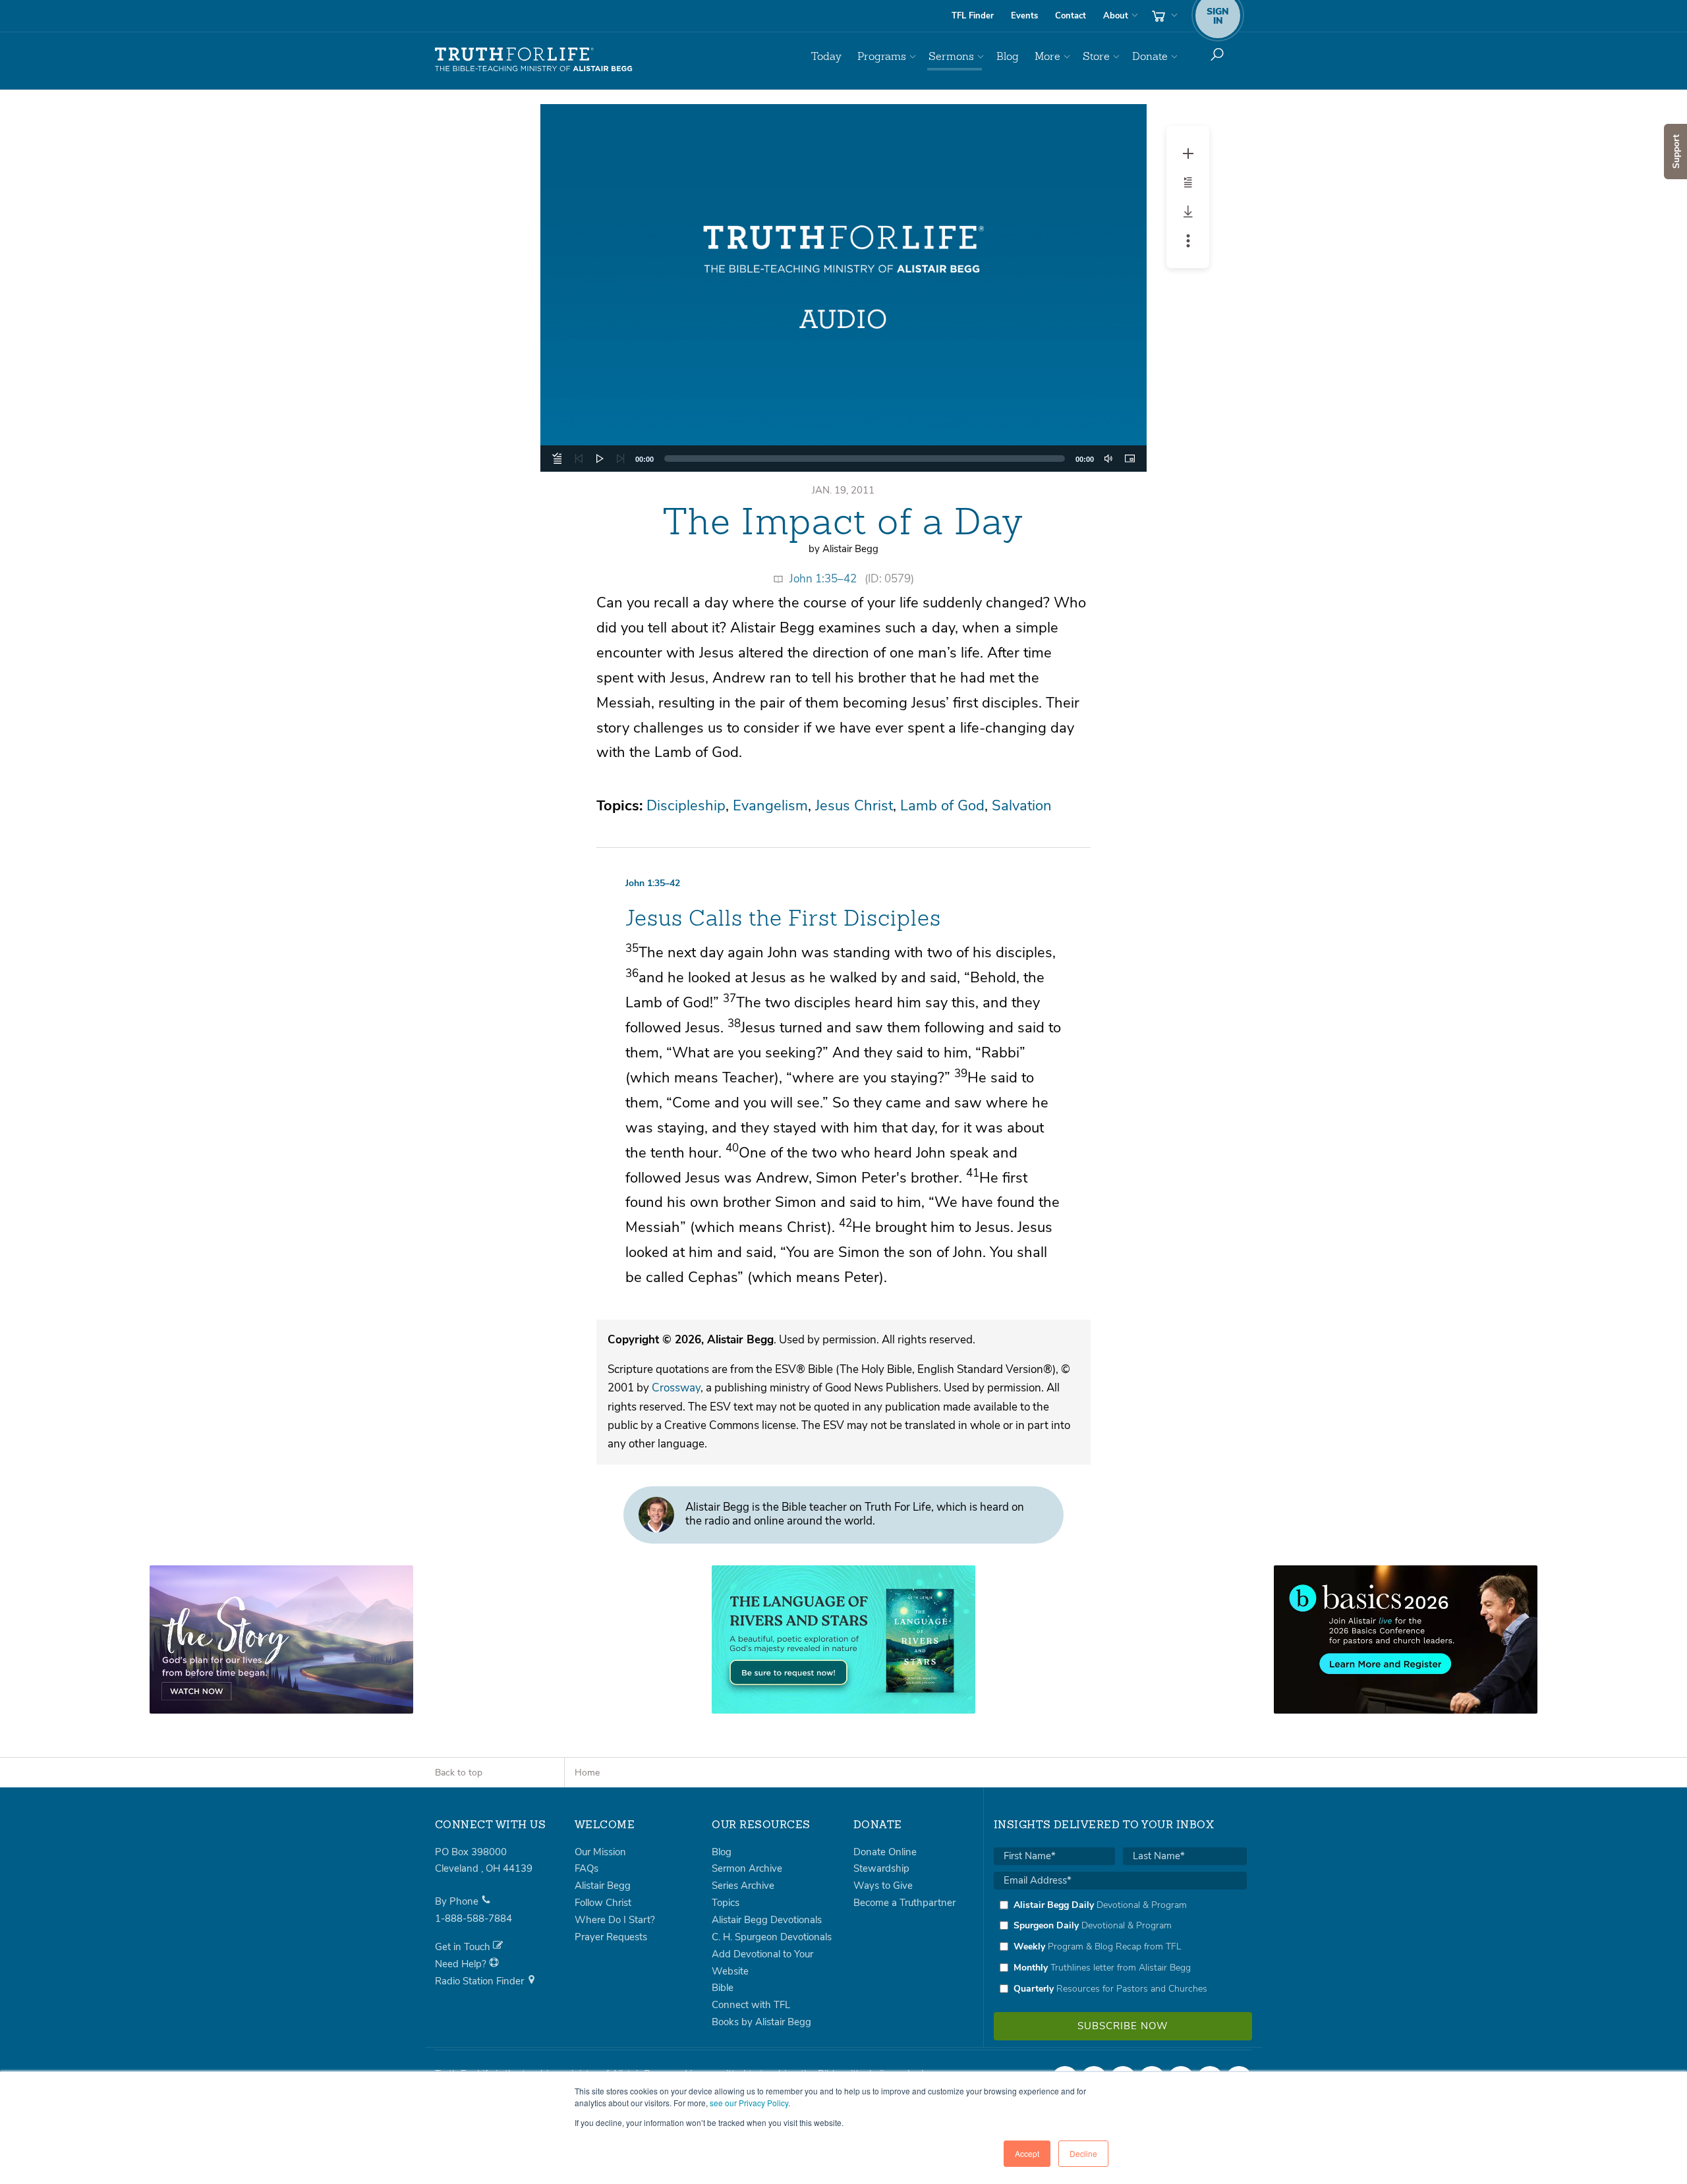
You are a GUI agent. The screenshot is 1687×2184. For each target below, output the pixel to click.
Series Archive (743, 1886)
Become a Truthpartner (904, 1903)
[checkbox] (1120, 1947)
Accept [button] (1027, 2153)
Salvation (1022, 806)
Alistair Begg (603, 1886)
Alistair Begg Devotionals (767, 1920)
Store (1096, 56)
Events (1024, 16)
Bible (723, 1988)
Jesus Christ (854, 806)
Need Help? (462, 1964)
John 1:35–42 (823, 579)
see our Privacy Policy (749, 2103)
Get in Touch (464, 1947)
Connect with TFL (751, 2005)
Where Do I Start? (615, 1920)
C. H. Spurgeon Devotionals (772, 1937)
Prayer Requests (611, 1937)
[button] (843, 288)
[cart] (1163, 16)
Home (587, 1773)
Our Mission (600, 1852)
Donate (1150, 56)
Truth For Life (534, 60)
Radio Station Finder (481, 1981)
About (1116, 16)
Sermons (951, 56)
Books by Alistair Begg (761, 2022)
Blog (1008, 56)
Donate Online (885, 1852)
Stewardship (881, 1868)
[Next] (621, 459)
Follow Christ (603, 1903)
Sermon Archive (747, 1868)
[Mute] (1108, 459)
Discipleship (686, 806)
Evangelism (770, 806)
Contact (1071, 16)
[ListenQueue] (558, 459)
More (1047, 56)
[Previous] (579, 459)
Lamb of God (942, 806)
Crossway (676, 1388)
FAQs (586, 1868)
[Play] (600, 459)
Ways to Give (883, 1886)
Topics (726, 1903)
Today (826, 56)
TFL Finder (973, 16)
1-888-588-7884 (473, 1918)
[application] (843, 459)
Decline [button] (1083, 2153)
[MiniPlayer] (1129, 459)
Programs (882, 56)
